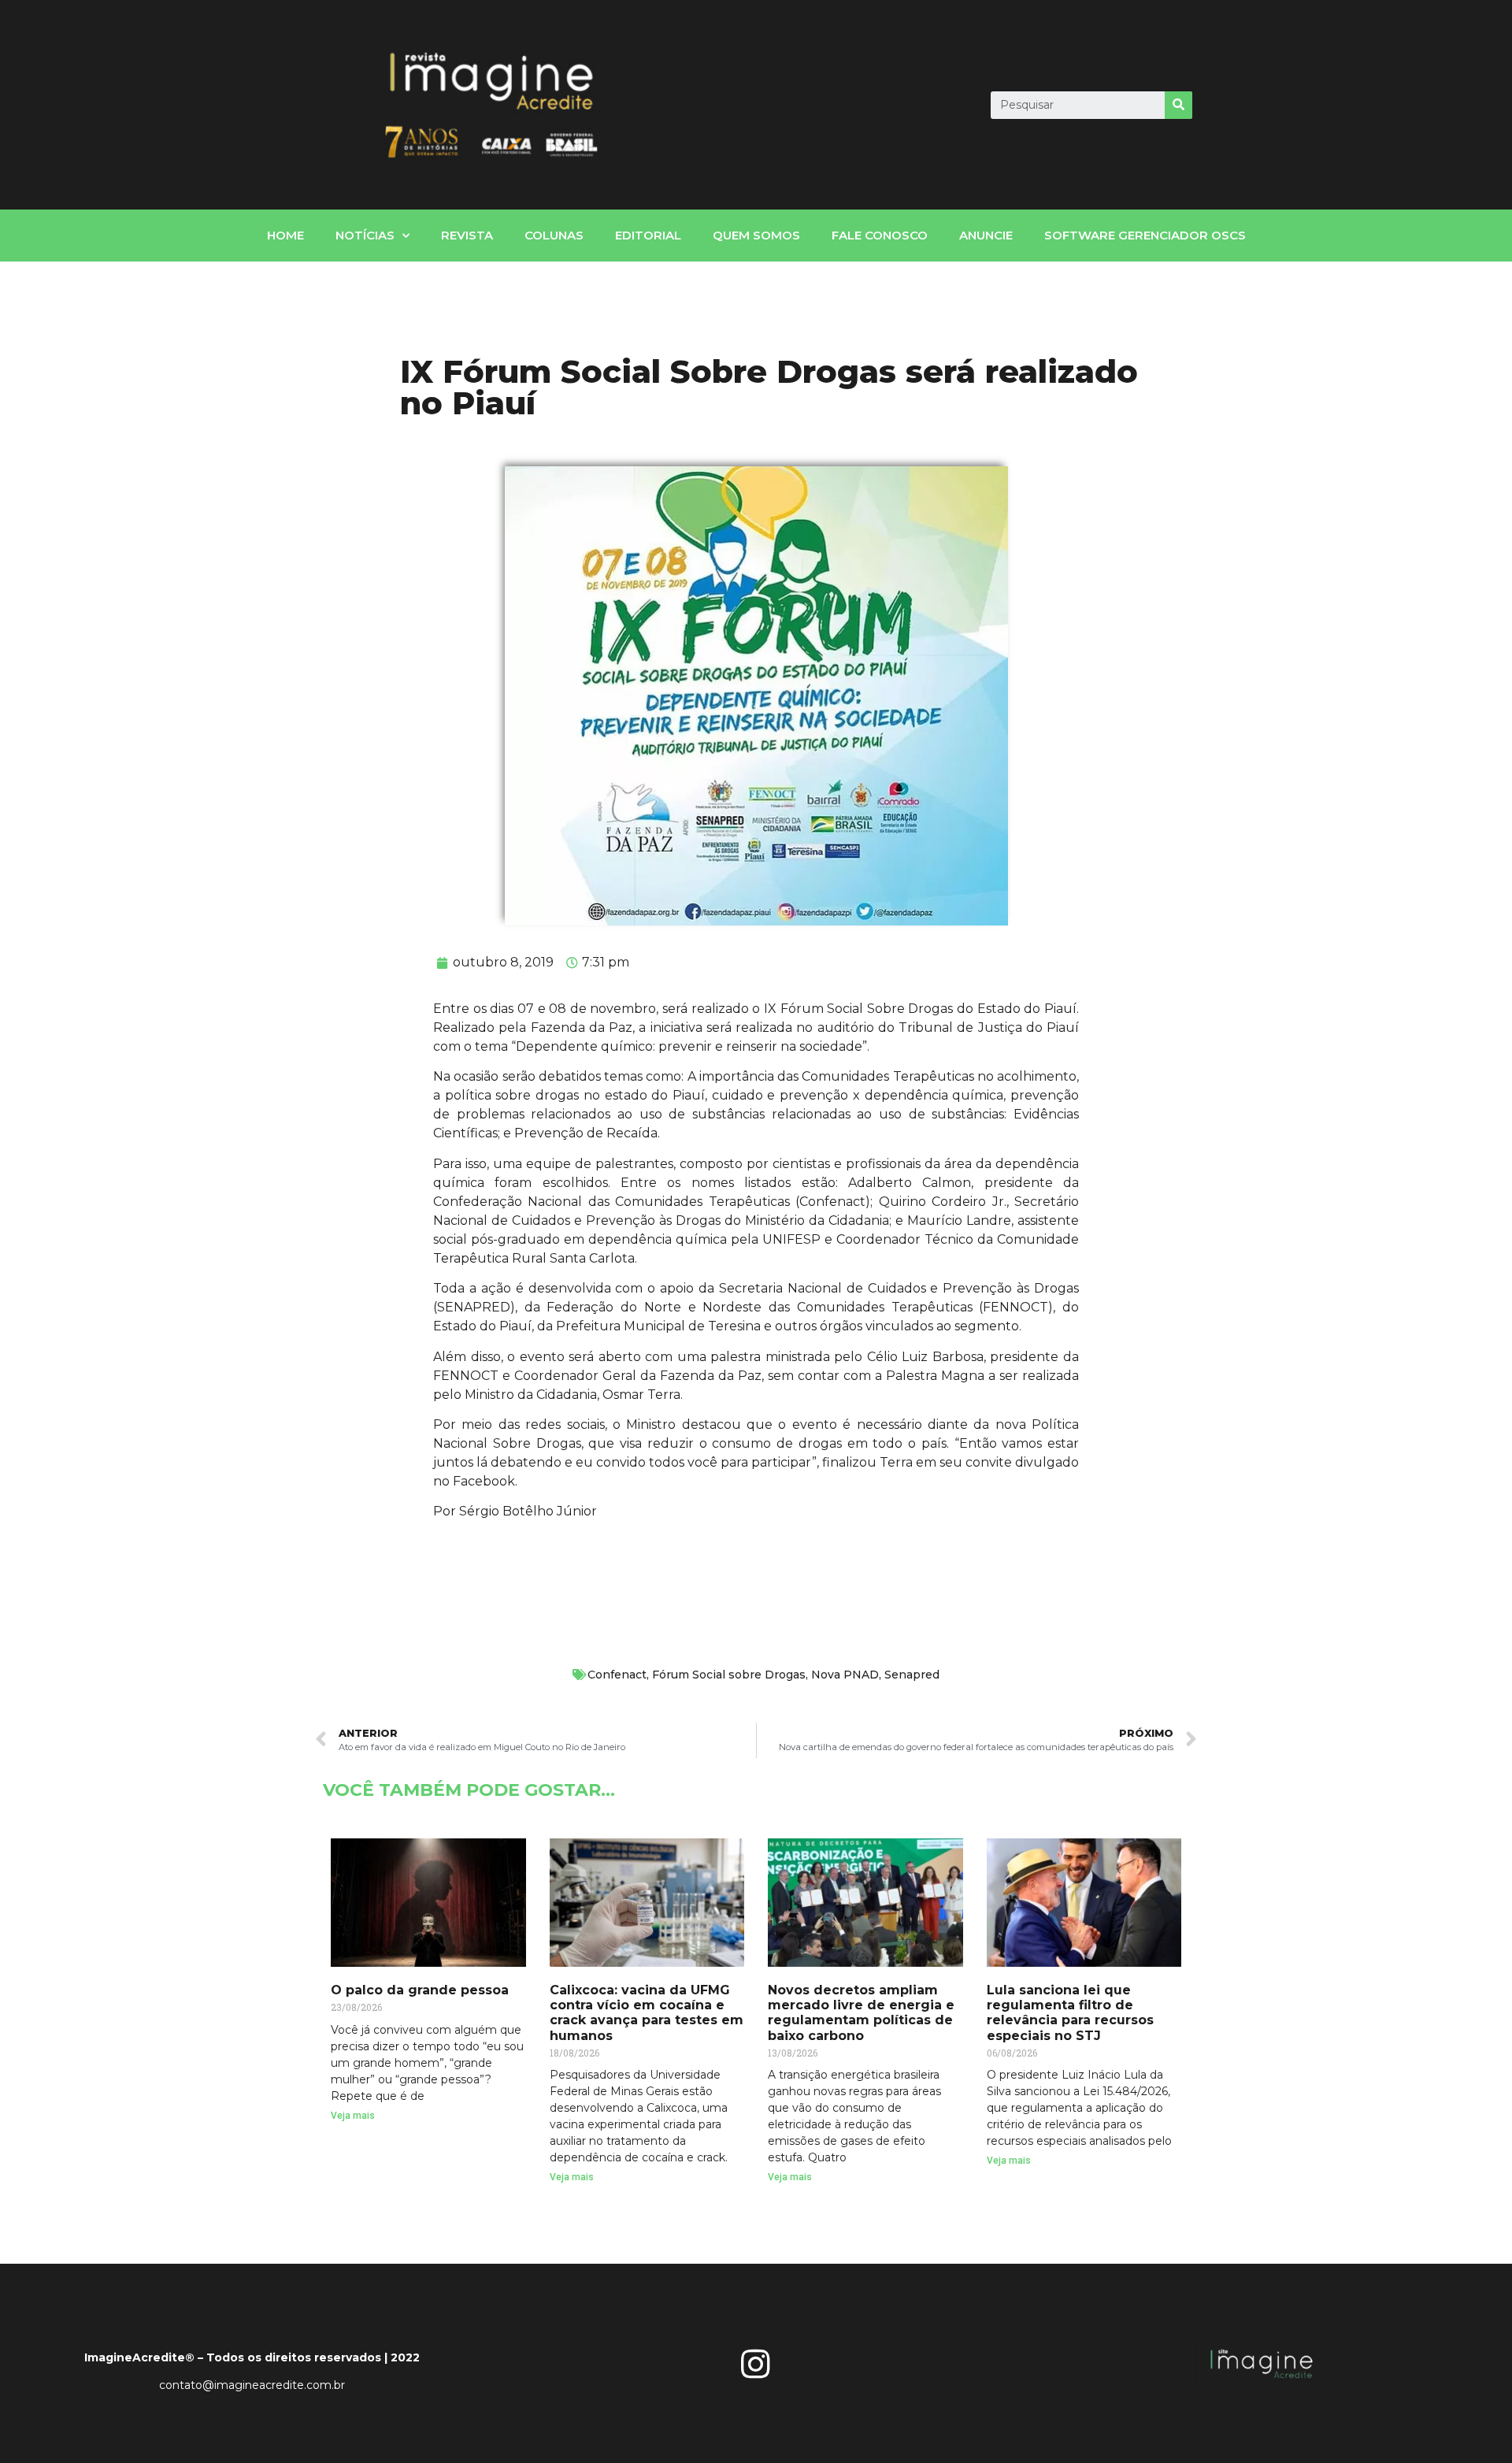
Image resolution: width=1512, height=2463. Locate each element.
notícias (365, 235)
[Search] (1178, 105)
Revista (467, 235)
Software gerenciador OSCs (1145, 235)
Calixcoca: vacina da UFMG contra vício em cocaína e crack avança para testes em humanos (647, 2013)
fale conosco (880, 235)
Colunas (554, 235)
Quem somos (756, 235)
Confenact (617, 1675)
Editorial (648, 235)
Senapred (912, 1675)
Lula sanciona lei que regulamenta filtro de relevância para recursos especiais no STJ (1070, 2013)
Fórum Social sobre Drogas (729, 1675)
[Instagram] (756, 2364)
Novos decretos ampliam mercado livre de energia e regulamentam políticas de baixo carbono (861, 2013)
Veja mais (353, 2116)
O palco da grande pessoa (420, 1990)
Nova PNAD (845, 1675)
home (285, 235)
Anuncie (986, 235)
